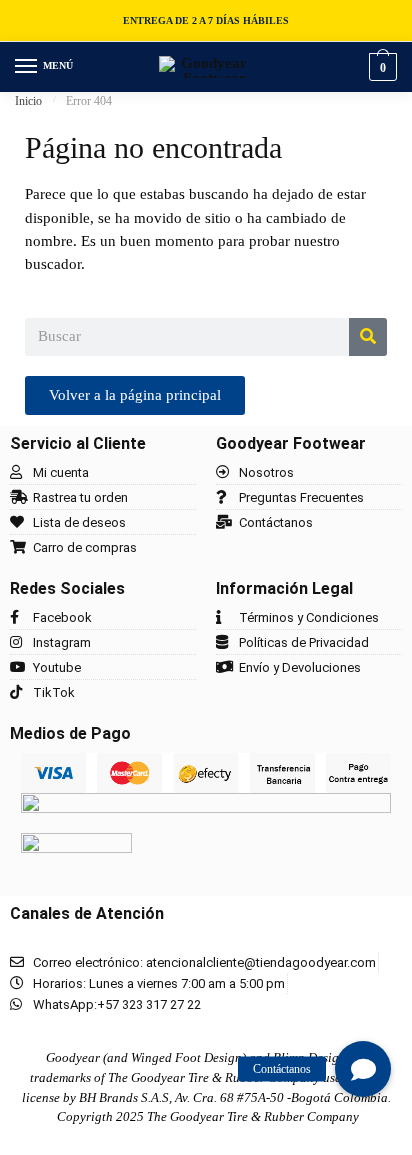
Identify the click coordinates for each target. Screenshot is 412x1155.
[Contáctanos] (363, 1069)
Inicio (28, 101)
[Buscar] (368, 337)
